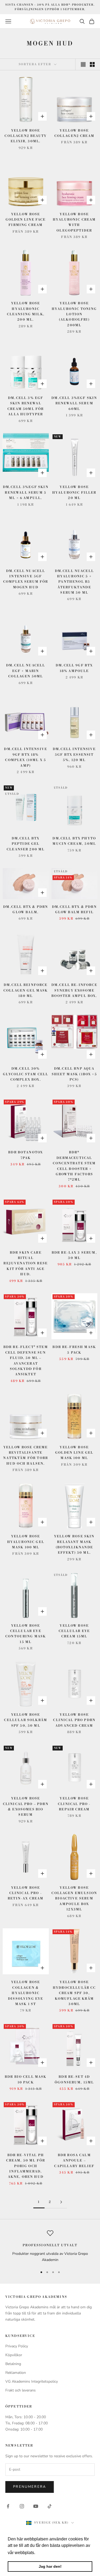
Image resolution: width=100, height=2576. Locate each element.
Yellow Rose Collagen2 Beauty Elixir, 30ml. (26, 136)
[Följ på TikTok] (50, 2506)
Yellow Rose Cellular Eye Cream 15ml (74, 1631)
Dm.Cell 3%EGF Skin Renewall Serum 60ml (74, 404)
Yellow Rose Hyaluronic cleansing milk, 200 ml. (26, 312)
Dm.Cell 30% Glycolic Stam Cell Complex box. (26, 1074)
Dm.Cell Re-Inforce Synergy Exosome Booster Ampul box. (74, 991)
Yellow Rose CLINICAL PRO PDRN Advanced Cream (74, 1720)
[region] (50, 2246)
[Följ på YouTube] (36, 2506)
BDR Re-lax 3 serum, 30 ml (74, 1255)
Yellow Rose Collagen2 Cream (74, 133)
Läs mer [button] (45, 2553)
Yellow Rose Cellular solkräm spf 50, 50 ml (26, 1720)
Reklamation (16, 2373)
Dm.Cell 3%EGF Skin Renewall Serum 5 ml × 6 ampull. (26, 493)
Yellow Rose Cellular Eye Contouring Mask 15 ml (26, 1634)
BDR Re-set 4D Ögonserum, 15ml (74, 2080)
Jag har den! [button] (50, 2566)
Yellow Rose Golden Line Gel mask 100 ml (74, 1453)
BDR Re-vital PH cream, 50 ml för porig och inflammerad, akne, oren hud (26, 2166)
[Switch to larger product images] (83, 64)
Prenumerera (30, 2487)
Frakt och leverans (21, 2390)
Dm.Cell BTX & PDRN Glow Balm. (26, 910)
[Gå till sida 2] (61, 2202)
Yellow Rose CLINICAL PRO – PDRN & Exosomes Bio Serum (26, 1807)
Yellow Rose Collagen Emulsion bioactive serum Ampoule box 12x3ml (74, 1899)
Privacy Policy (17, 2346)
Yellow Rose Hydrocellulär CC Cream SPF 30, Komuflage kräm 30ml (74, 1993)
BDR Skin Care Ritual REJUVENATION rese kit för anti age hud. (26, 1264)
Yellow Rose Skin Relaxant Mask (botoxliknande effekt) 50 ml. (74, 1545)
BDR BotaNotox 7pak (26, 1155)
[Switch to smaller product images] (92, 64)
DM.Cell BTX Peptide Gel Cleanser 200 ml (26, 844)
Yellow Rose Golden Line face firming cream (26, 220)
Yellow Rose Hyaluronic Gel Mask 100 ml (26, 1542)
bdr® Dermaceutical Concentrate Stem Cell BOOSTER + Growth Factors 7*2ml (74, 1166)
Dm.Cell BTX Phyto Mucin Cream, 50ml (74, 841)
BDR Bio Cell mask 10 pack (26, 2080)
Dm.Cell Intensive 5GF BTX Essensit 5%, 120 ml (74, 755)
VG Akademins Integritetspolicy (32, 2381)
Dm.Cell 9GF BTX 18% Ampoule (74, 668)
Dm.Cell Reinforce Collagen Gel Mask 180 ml (26, 991)
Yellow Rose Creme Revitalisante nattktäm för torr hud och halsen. (26, 1456)
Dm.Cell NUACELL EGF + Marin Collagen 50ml (26, 671)
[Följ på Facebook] (8, 2506)
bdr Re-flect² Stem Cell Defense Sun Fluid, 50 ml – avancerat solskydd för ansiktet (26, 1361)
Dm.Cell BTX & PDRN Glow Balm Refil (74, 910)
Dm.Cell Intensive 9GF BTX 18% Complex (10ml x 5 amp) (26, 757)
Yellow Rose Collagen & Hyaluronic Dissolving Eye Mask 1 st (26, 1993)
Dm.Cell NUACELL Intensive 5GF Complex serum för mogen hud (26, 579)
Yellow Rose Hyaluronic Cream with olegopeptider (74, 222)
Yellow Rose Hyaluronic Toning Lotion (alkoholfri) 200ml (74, 314)
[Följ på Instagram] (22, 2506)
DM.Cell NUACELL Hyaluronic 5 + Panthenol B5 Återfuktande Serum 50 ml (74, 582)
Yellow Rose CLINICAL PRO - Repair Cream (74, 1804)
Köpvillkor (14, 2355)
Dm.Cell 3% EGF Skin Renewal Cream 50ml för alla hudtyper (26, 406)
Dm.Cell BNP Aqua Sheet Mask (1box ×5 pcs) (74, 1074)
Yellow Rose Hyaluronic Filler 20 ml (74, 493)
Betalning (13, 2364)
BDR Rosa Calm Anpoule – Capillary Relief (74, 2161)
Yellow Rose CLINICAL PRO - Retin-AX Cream (26, 1893)
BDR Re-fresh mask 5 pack (74, 1350)
